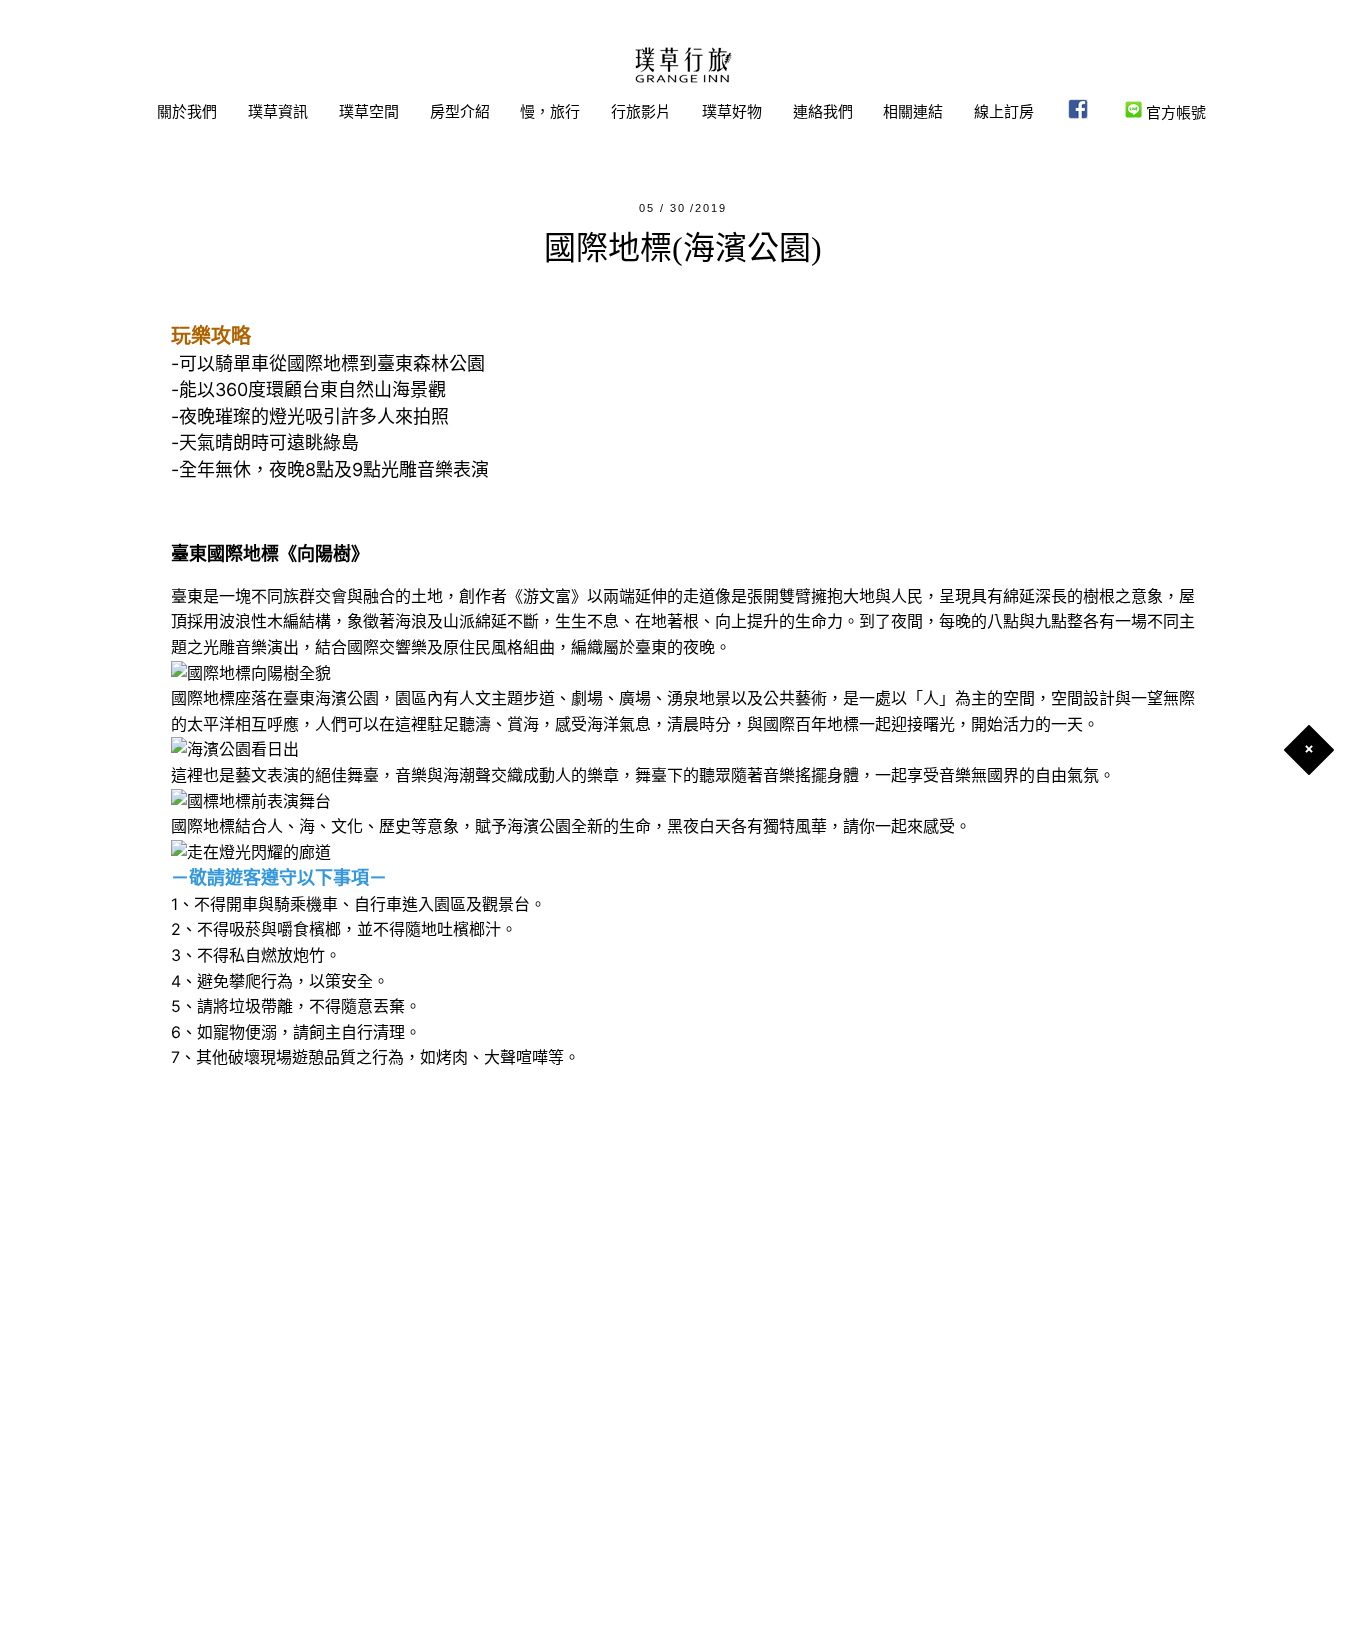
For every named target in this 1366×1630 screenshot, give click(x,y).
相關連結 (913, 111)
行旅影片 (641, 111)
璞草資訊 (278, 111)
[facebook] (1078, 112)
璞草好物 (732, 111)
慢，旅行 (550, 111)
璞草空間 (369, 111)
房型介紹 (460, 111)
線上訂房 (1004, 111)
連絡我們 (823, 111)
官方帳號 (1174, 112)
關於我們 (187, 111)
